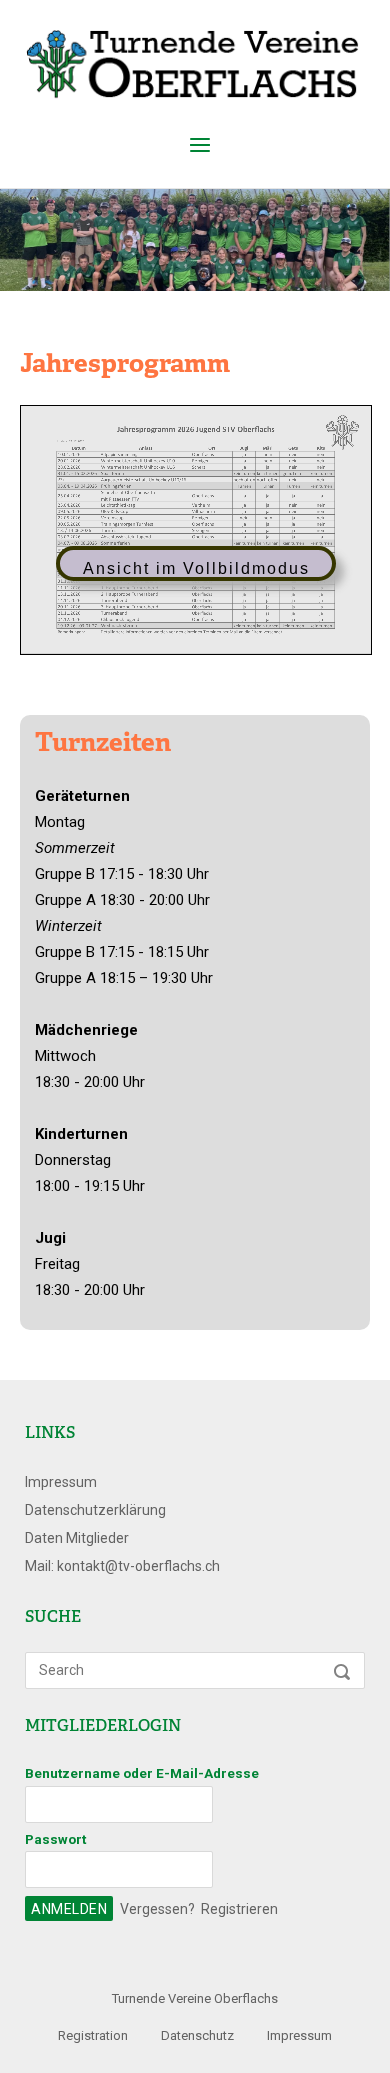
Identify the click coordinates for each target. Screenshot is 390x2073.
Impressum (61, 1482)
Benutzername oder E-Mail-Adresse (142, 1773)
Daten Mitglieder (77, 1538)
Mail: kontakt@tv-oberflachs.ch (122, 1566)
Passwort (55, 1839)
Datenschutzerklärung (95, 1510)
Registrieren (239, 1909)
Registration (93, 2035)
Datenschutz (197, 2035)
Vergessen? (157, 1909)
